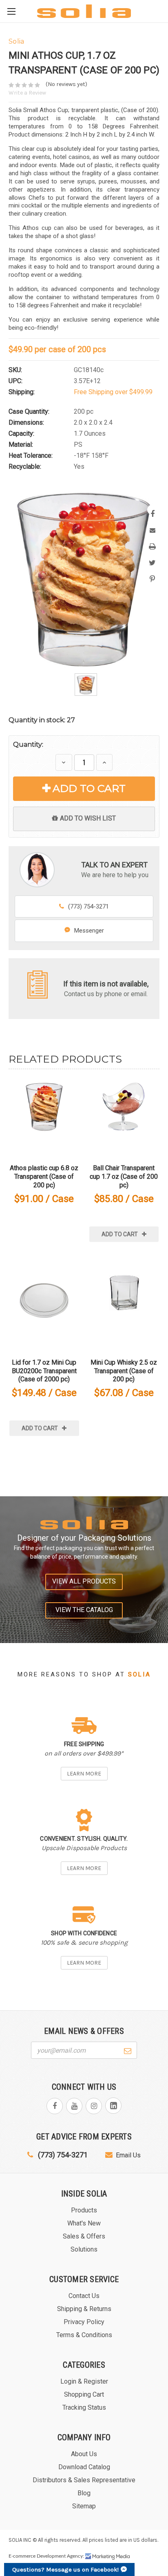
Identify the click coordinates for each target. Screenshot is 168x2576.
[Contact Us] (38, 984)
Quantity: (28, 744)
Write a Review (27, 93)
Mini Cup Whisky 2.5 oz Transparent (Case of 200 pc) (124, 1371)
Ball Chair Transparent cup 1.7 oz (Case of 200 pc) (124, 1177)
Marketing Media (108, 2556)
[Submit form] (128, 2050)
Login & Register (84, 2381)
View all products (84, 1581)
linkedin (113, 2106)
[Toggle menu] (11, 11)
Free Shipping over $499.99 (113, 392)
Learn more (84, 1774)
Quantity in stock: (42, 720)
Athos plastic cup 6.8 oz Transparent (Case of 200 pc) (44, 1177)
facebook (55, 2106)
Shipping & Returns (84, 2309)
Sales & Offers (84, 2236)
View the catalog (84, 1610)
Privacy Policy (84, 2322)
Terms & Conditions (84, 2335)
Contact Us (84, 2296)
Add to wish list (88, 818)
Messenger (89, 931)
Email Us (128, 2155)
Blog (84, 2493)
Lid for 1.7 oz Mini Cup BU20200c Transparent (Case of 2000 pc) (44, 1371)
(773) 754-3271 (88, 906)
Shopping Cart (84, 2394)
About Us (84, 2454)
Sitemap (84, 2506)
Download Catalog (84, 2467)
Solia (139, 1674)
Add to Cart (89, 788)
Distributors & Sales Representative (84, 2480)
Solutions (84, 2249)
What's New (84, 2223)
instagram (94, 2106)
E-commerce (22, 2556)
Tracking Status (84, 2407)
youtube (74, 2106)
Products (84, 2210)
